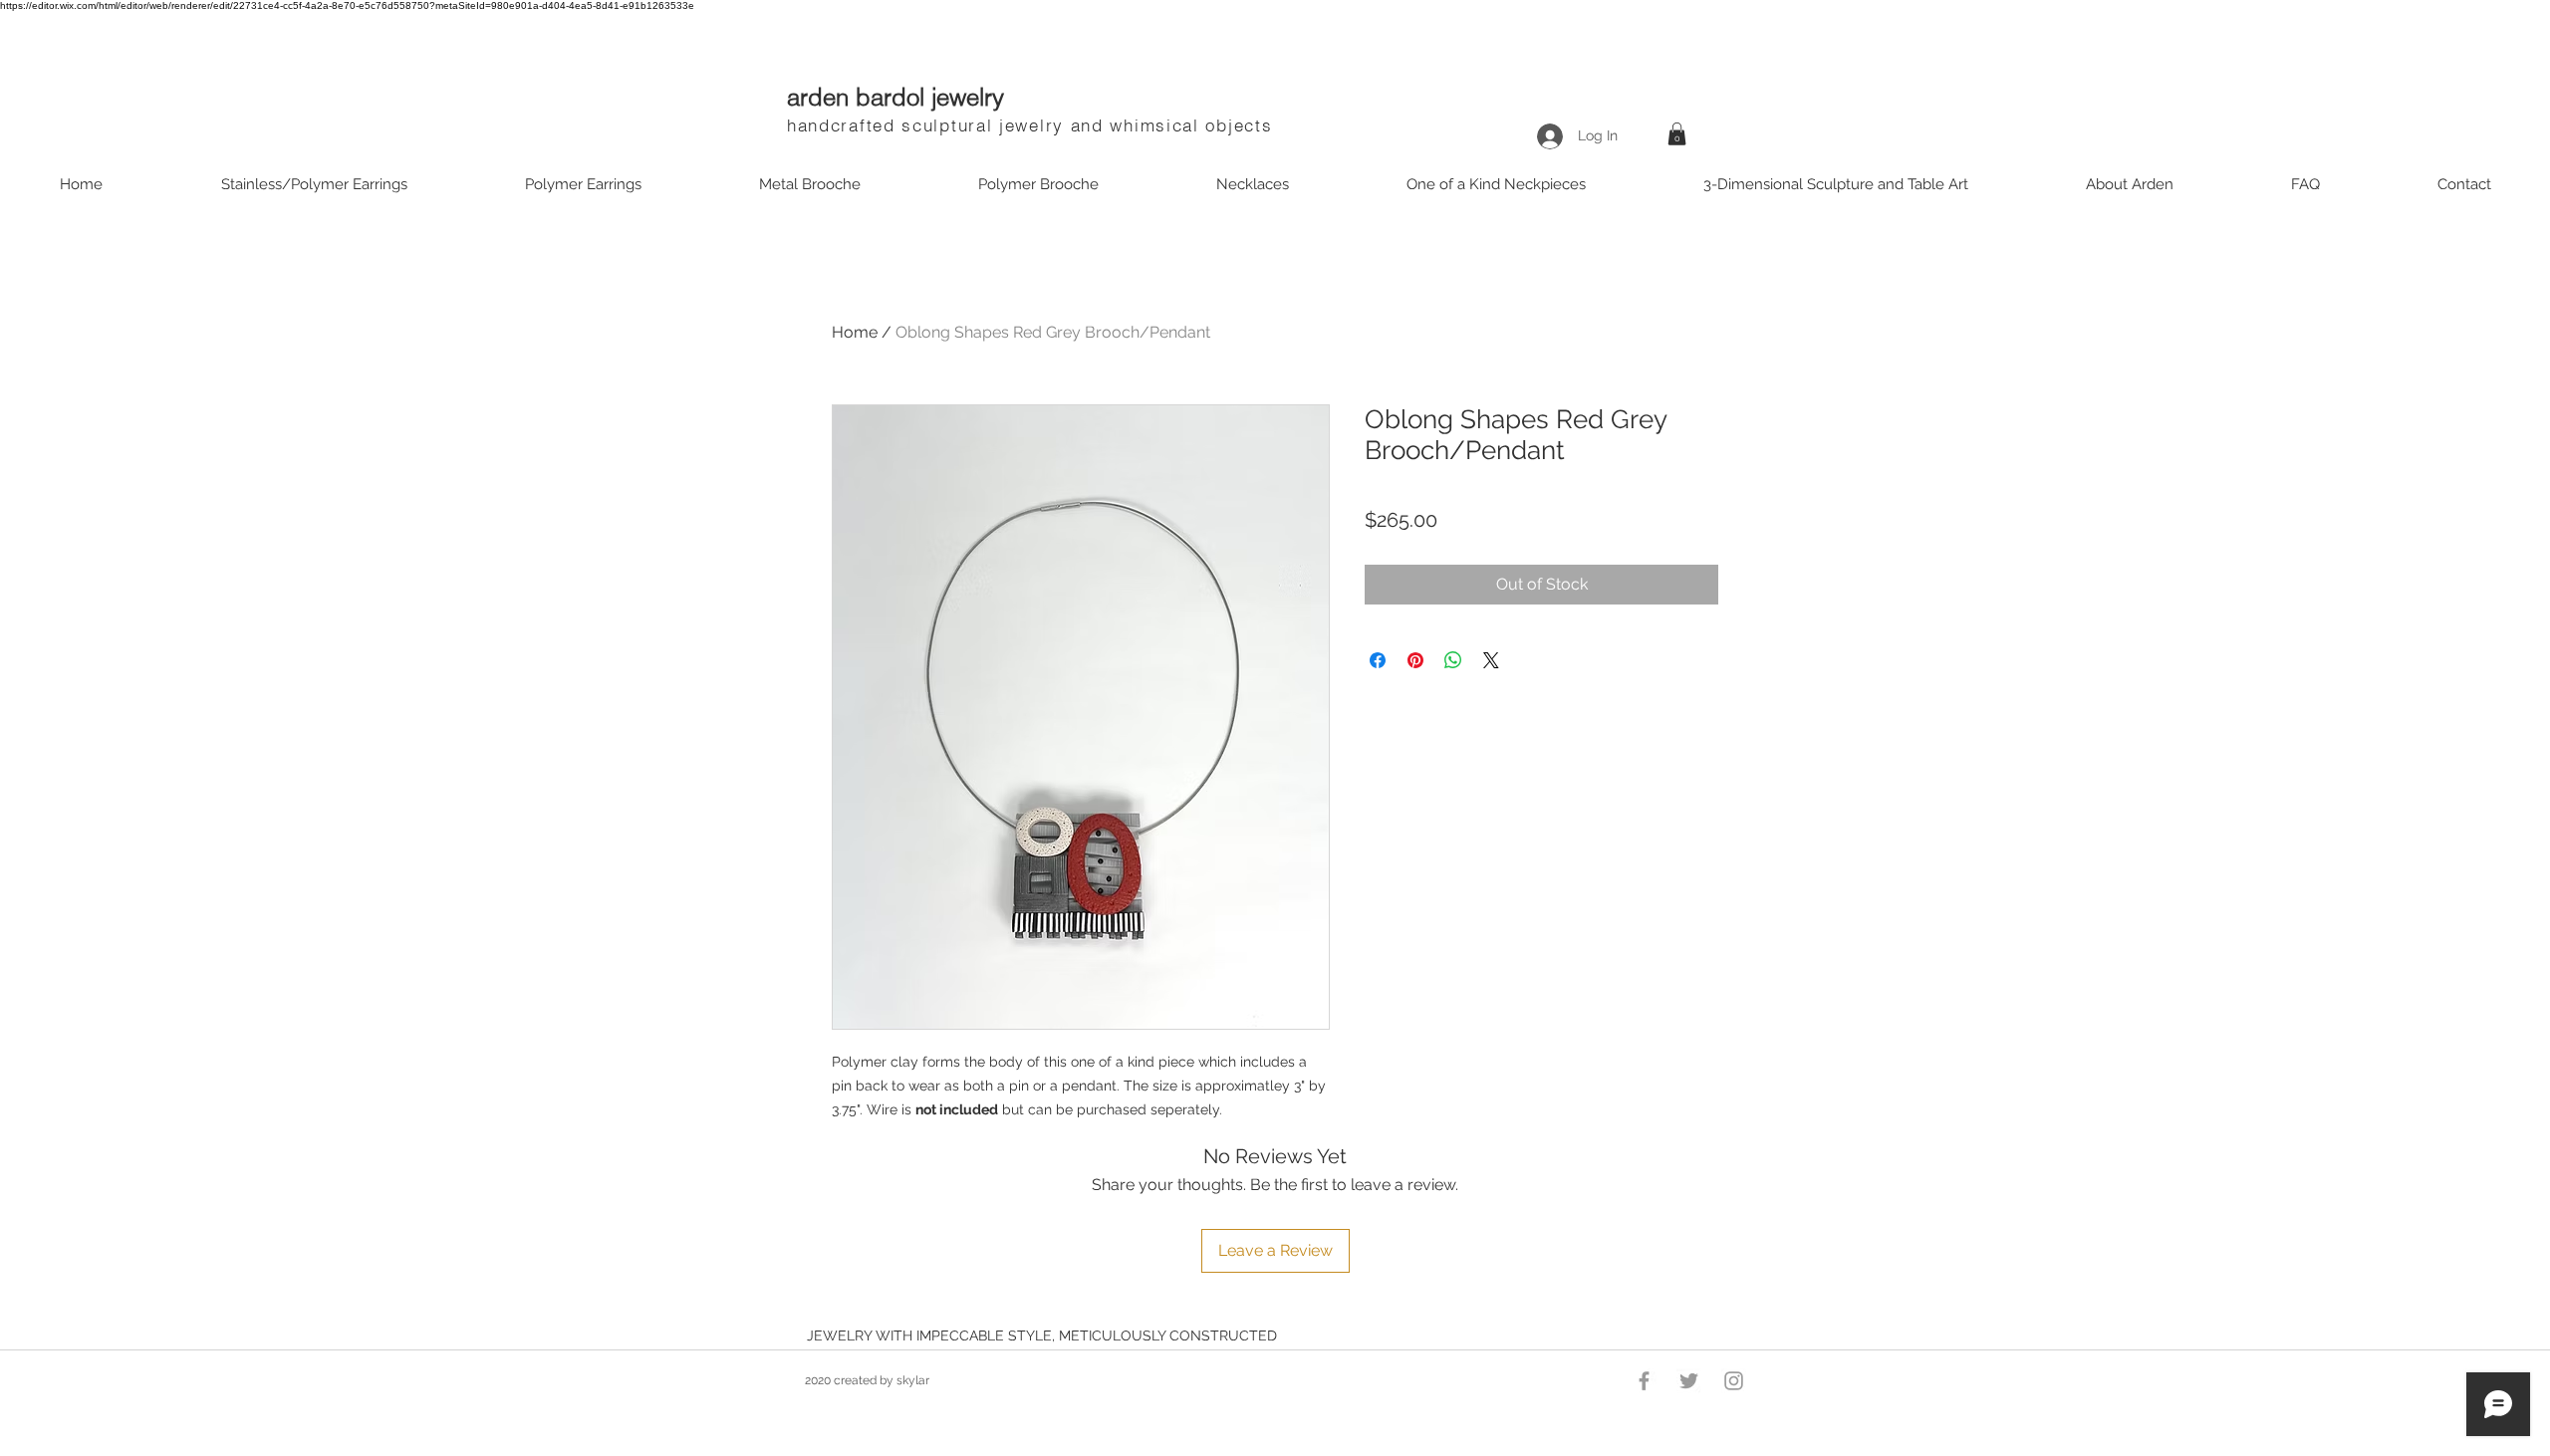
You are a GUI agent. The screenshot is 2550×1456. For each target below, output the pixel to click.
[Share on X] (1491, 660)
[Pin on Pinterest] (1415, 660)
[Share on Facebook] (1378, 660)
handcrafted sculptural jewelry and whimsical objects (1029, 125)
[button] (1677, 134)
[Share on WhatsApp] (1453, 660)
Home (855, 332)
